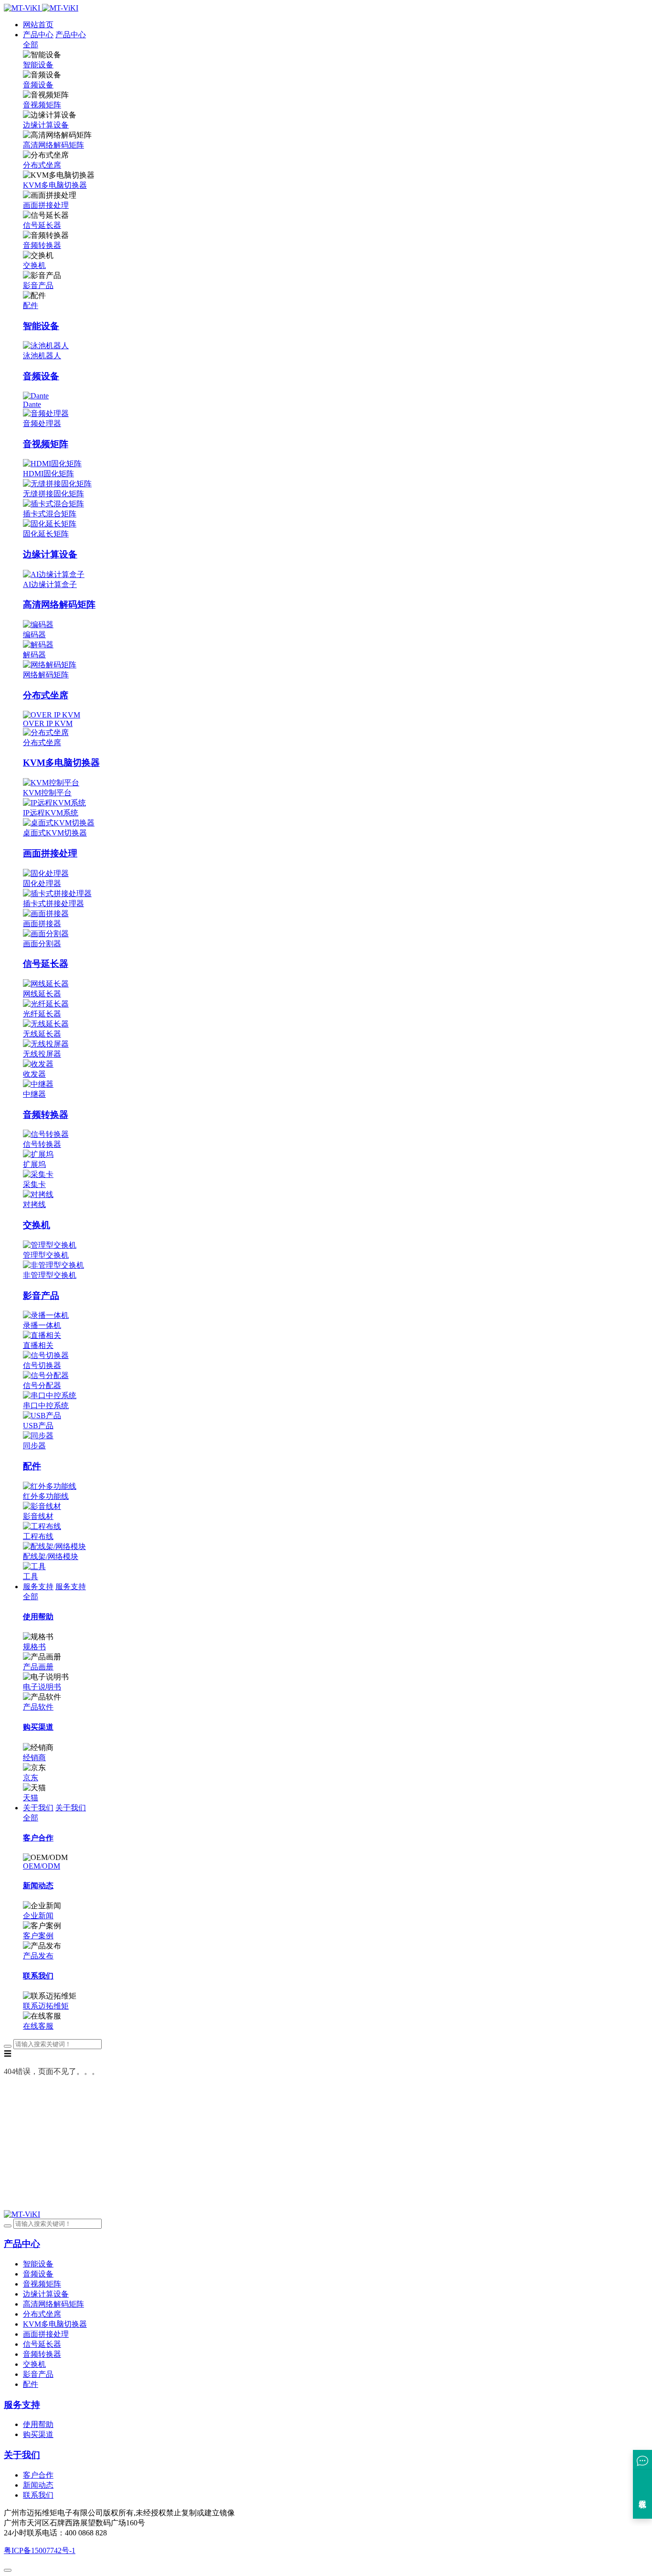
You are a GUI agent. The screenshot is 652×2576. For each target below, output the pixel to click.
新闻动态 (38, 2485)
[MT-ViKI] (22, 2214)
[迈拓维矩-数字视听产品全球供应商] (41, 8)
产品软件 (38, 1707)
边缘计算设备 (46, 125)
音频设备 (38, 85)
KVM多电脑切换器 (55, 185)
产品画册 (38, 1667)
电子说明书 (42, 1687)
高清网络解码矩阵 (53, 145)
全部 (31, 45)
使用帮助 (38, 2424)
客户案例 (38, 1936)
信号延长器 (42, 225)
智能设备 (38, 65)
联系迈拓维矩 (46, 2006)
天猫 (31, 1798)
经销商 (34, 1758)
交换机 (34, 265)
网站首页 (38, 25)
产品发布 (38, 1956)
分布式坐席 (42, 165)
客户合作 (38, 2475)
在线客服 (38, 2026)
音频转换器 (42, 245)
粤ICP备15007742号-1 (40, 2550)
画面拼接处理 (46, 205)
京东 (31, 1778)
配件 (31, 305)
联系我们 (38, 2495)
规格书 (34, 1647)
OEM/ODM (42, 1866)
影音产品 (38, 285)
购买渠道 (38, 2434)
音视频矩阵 (42, 105)
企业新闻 (38, 1916)
